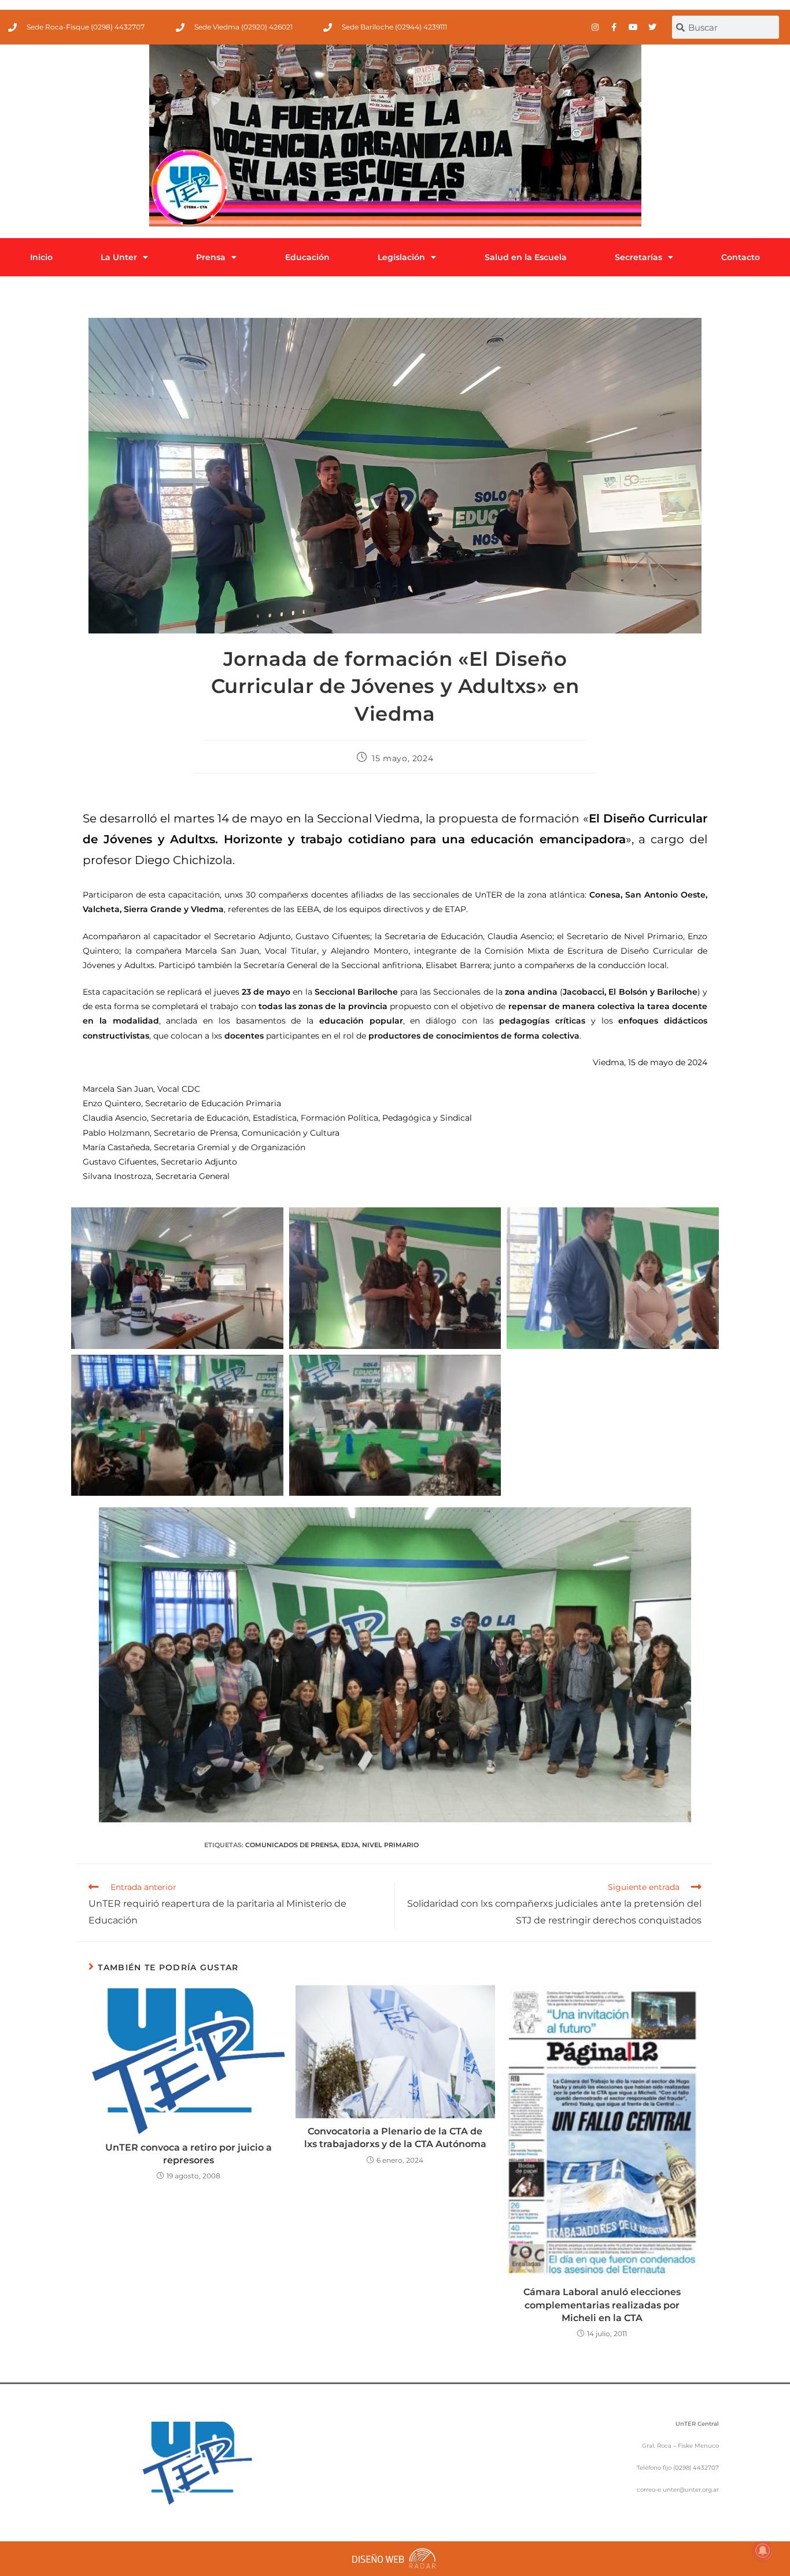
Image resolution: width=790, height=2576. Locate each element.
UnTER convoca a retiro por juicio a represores (189, 2154)
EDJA (350, 1845)
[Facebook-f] (614, 27)
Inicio (41, 257)
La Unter (119, 257)
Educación (307, 257)
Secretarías (638, 257)
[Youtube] (633, 27)
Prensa (211, 257)
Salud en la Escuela (526, 257)
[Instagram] (595, 27)
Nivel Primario (390, 1845)
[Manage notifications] (763, 2551)
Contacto (741, 257)
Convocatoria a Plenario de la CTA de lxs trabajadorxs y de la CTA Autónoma (395, 2138)
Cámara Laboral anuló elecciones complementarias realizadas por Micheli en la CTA (602, 2305)
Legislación (401, 257)
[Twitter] (652, 27)
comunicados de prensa (291, 1845)
